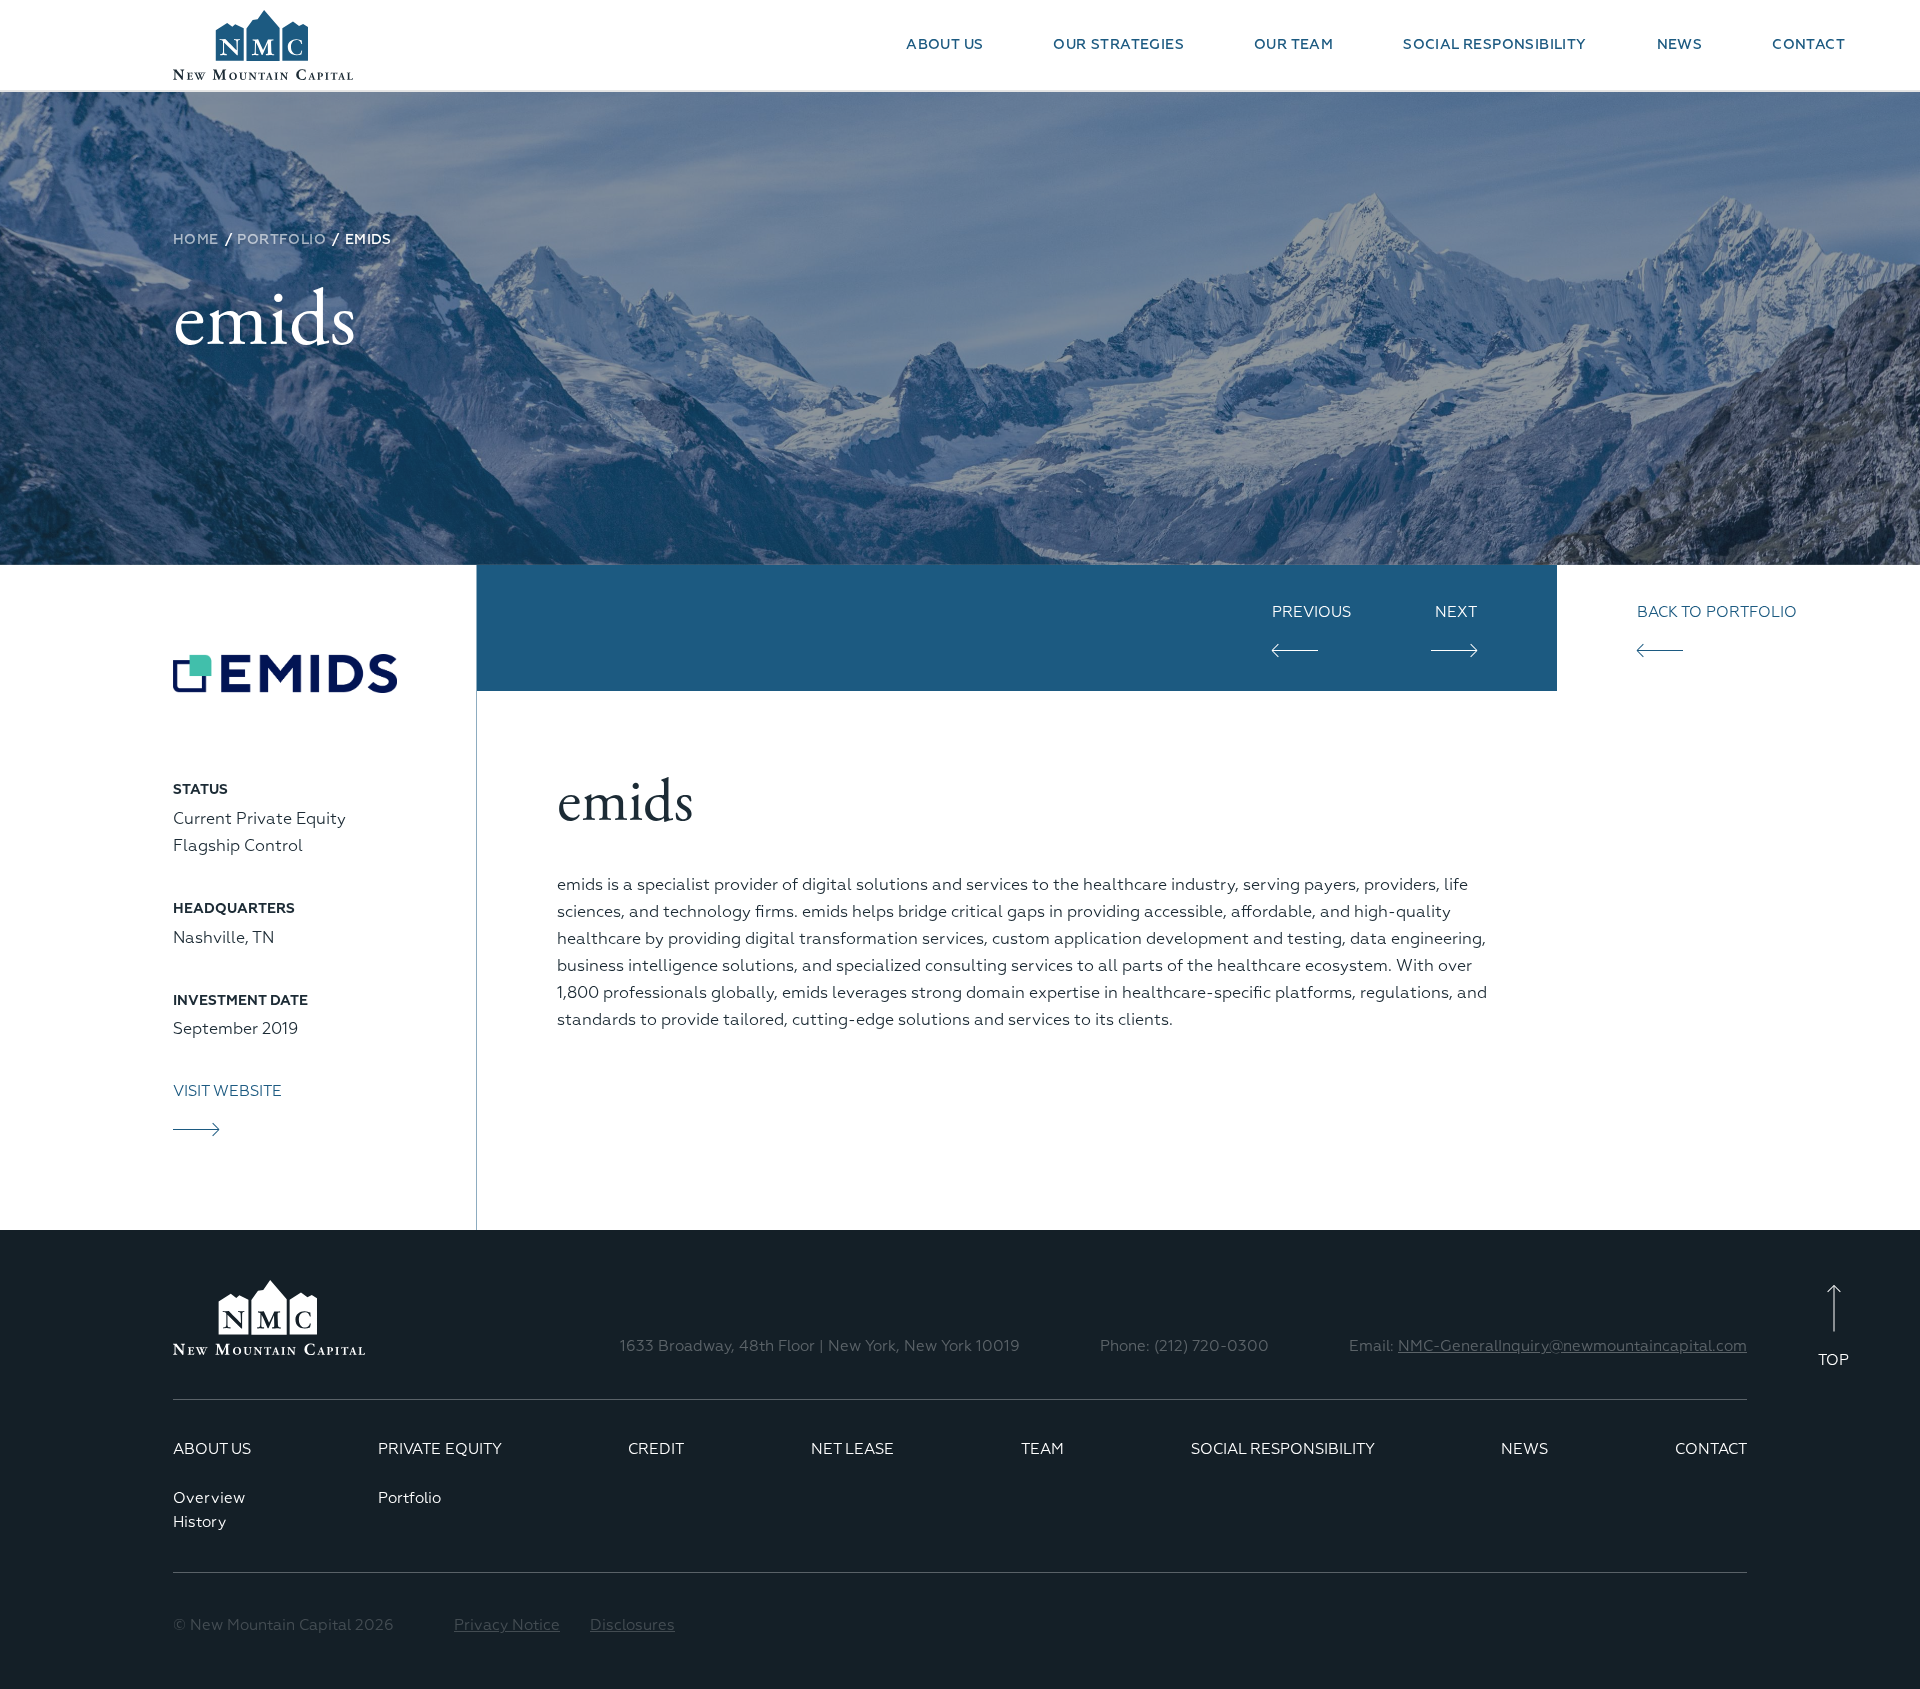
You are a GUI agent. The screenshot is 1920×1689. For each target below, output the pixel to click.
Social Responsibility (1494, 45)
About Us (944, 45)
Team (1042, 1449)
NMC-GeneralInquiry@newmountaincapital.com (1572, 1346)
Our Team (1293, 45)
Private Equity (440, 1449)
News (1680, 45)
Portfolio (409, 1498)
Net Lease (852, 1449)
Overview (209, 1498)
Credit (656, 1449)
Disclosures (632, 1625)
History (199, 1522)
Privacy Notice (507, 1625)
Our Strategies (1118, 45)
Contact (1808, 45)
